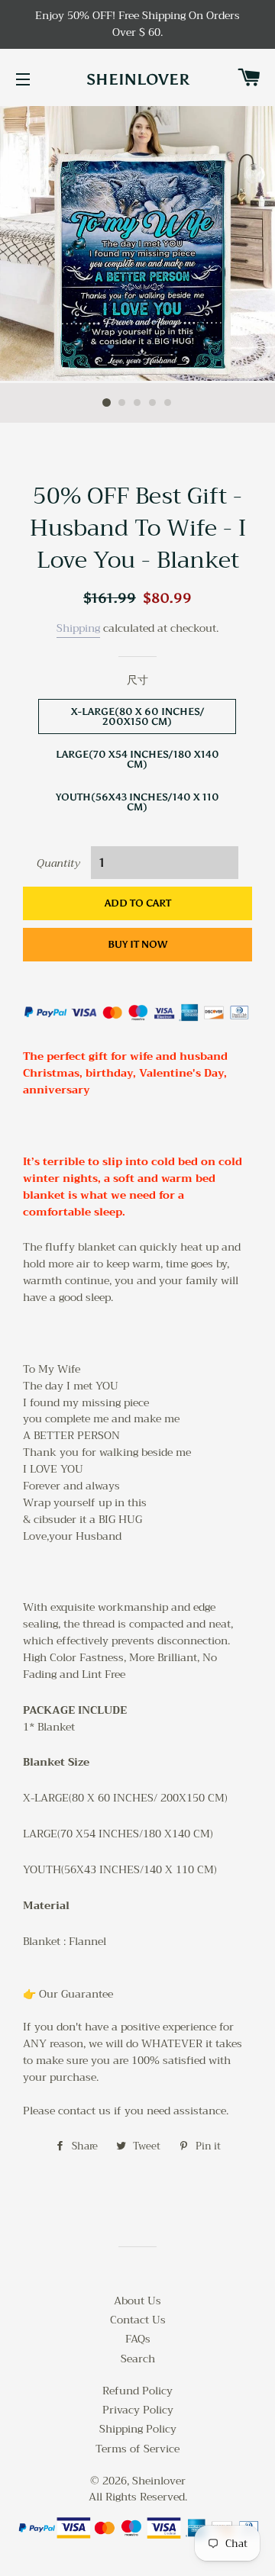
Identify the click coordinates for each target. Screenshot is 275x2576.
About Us (137, 2301)
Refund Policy (137, 2391)
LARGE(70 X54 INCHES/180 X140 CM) (137, 759)
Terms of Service (137, 2449)
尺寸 (137, 681)
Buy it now (137, 944)
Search (138, 2359)
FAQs (138, 2339)
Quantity (58, 864)
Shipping (78, 628)
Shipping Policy (138, 2429)
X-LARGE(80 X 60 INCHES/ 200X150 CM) (137, 716)
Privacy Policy (138, 2410)
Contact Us (138, 2320)
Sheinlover (138, 79)
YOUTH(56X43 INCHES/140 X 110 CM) (137, 802)
